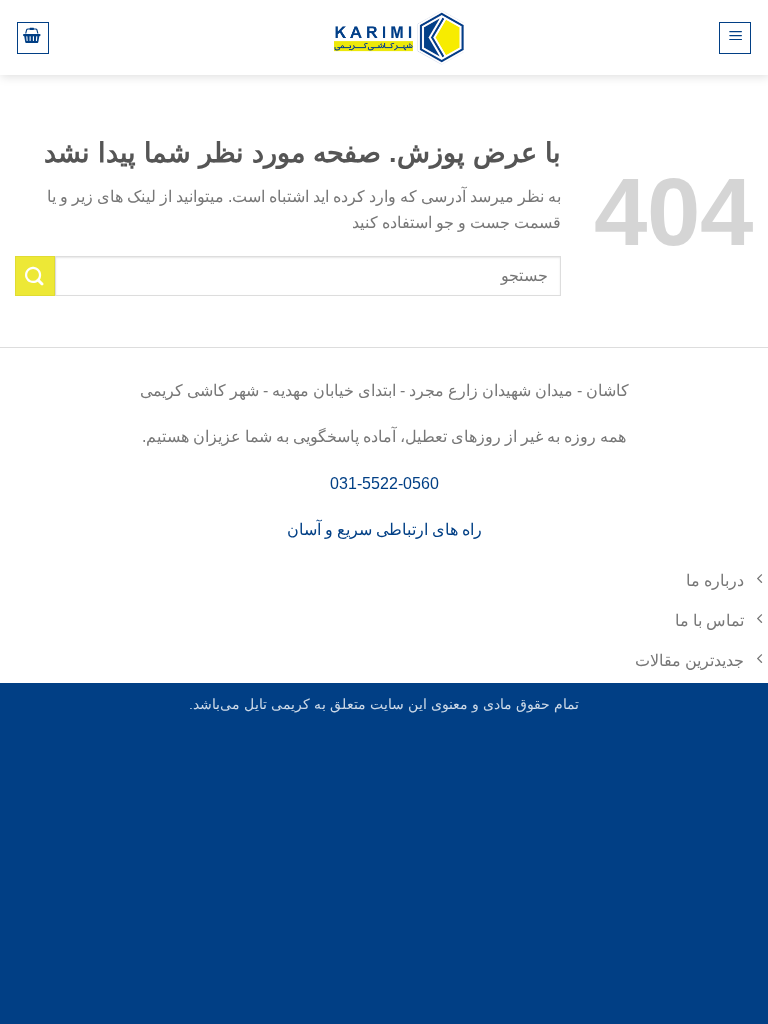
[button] (735, 38)
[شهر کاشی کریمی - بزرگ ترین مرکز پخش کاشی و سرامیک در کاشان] (399, 37)
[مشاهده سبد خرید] (33, 38)
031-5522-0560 (384, 483)
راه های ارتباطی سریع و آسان (384, 529)
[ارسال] (35, 275)
